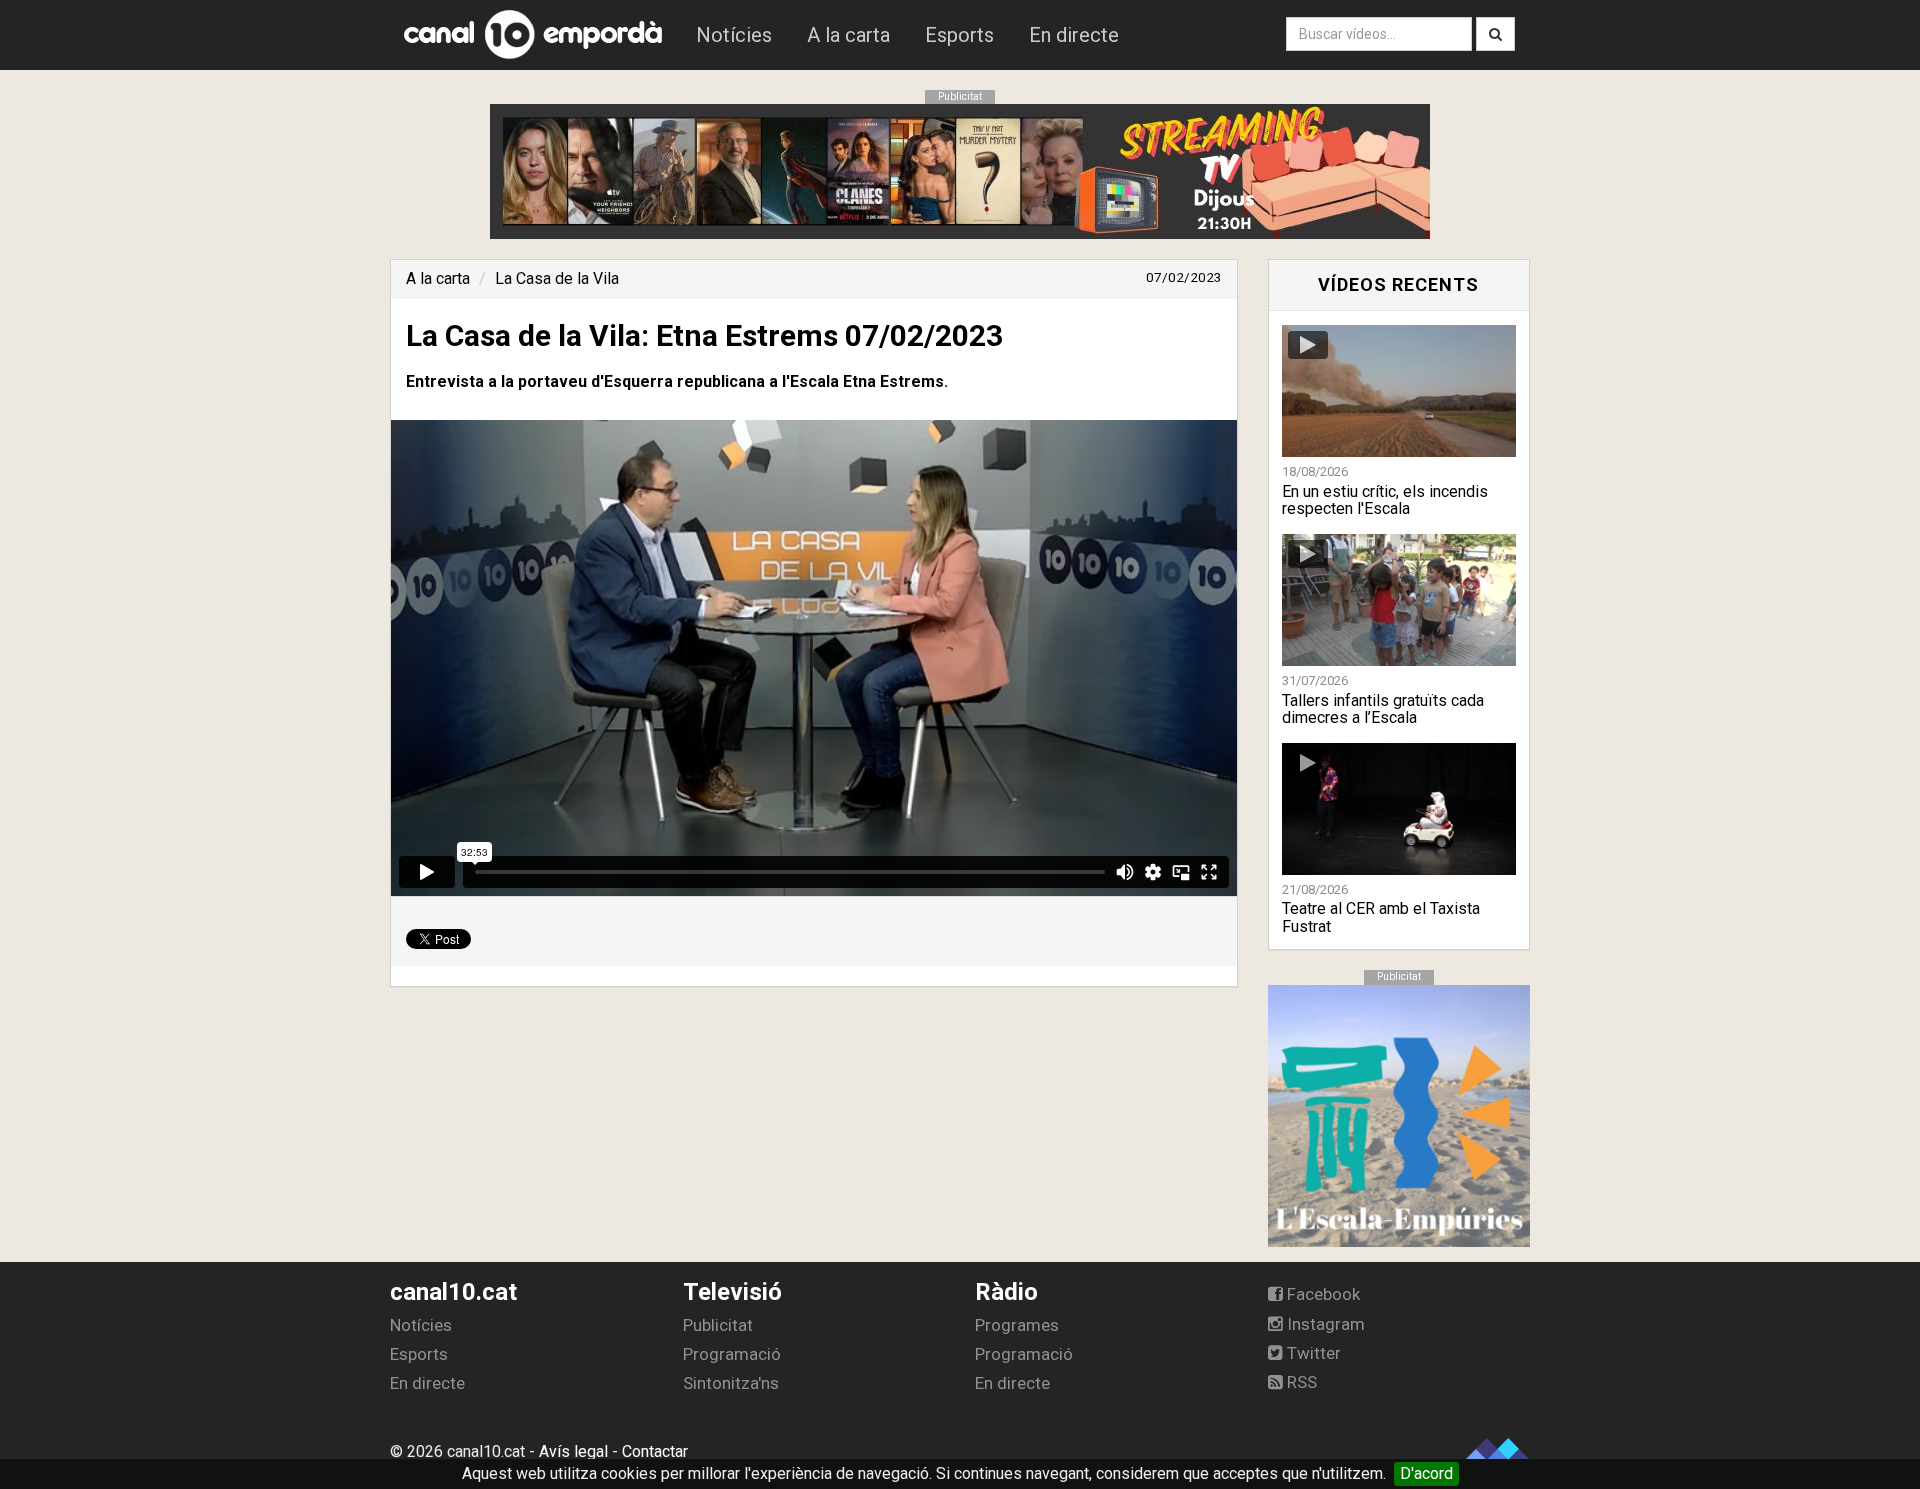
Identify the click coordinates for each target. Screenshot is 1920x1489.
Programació (732, 1354)
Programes (1017, 1325)
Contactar (655, 1451)
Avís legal (573, 1451)
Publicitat (718, 1325)
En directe (1074, 35)
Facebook (1321, 1294)
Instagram (1324, 1324)
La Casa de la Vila (557, 278)
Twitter (1312, 1353)
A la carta (848, 35)
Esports (959, 35)
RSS (1300, 1382)
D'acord (1426, 1473)
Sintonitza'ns (731, 1383)
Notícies (734, 35)
